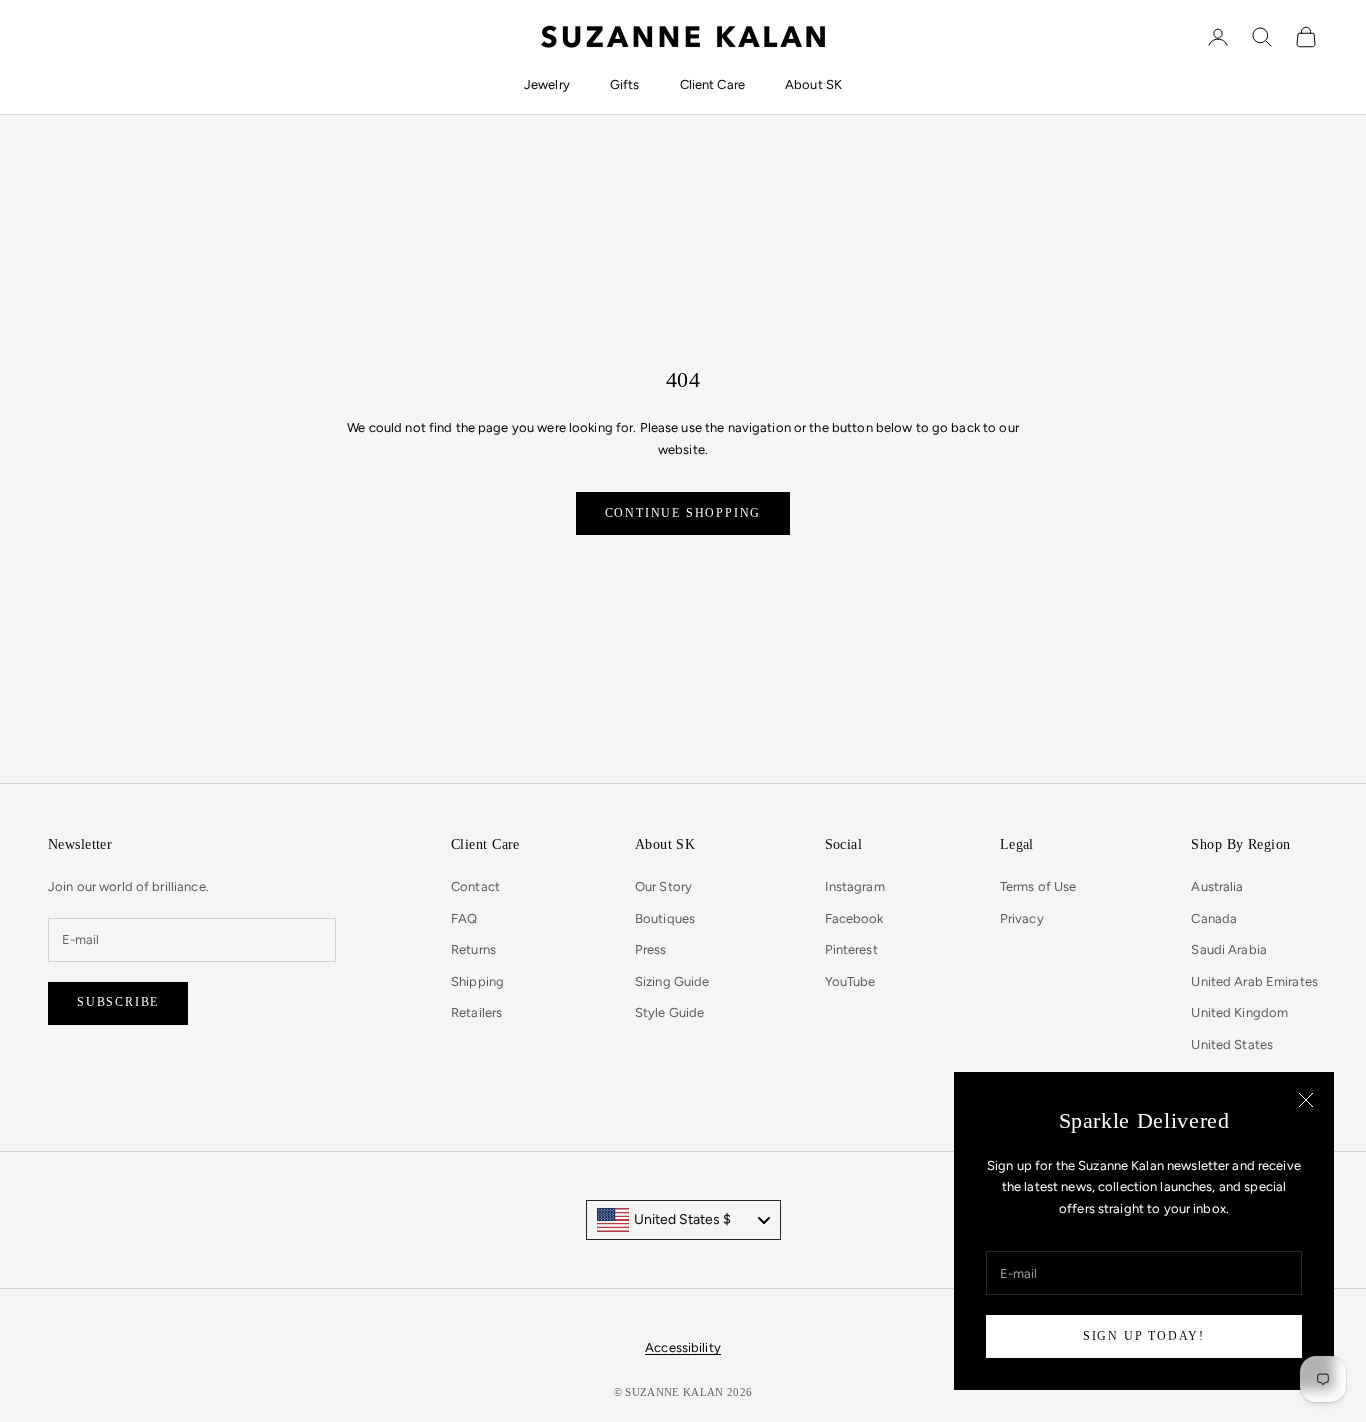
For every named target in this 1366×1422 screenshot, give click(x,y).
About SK (813, 84)
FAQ (464, 918)
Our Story (663, 886)
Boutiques (665, 918)
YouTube (850, 981)
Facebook (854, 918)
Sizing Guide (672, 981)
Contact (475, 886)
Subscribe (118, 1002)
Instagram (855, 886)
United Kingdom (1239, 1012)
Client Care (712, 84)
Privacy (1022, 918)
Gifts (625, 84)
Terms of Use (1038, 886)
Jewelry (547, 84)
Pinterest (851, 949)
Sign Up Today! (1144, 1336)
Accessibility (683, 1347)
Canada (1214, 918)
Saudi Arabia (1229, 949)
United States (1232, 1044)
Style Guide (669, 1012)
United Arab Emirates (1254, 981)
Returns (473, 949)
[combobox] (683, 1220)
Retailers (476, 1012)
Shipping (477, 981)
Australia (1217, 886)
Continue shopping (683, 513)
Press (651, 949)
